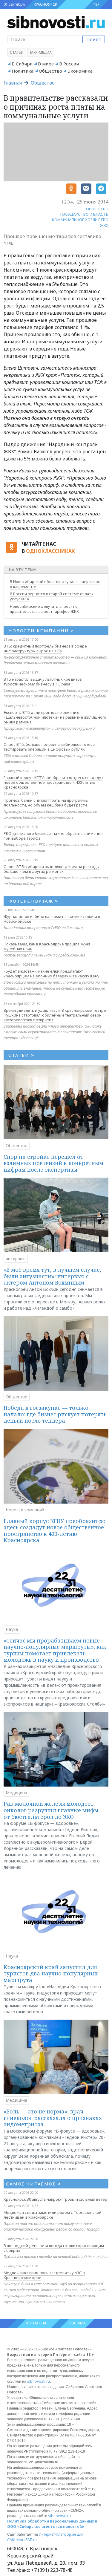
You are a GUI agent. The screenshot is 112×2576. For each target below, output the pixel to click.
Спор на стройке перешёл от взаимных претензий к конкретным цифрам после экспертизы (53, 1163)
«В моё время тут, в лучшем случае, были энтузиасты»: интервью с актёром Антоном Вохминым (52, 1276)
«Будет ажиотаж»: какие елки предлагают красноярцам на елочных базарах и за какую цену (52, 974)
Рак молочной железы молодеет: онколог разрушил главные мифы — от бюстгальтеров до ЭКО (54, 1810)
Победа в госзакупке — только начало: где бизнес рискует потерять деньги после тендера (55, 1414)
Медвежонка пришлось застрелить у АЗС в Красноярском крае (44, 2275)
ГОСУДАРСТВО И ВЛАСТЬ (84, 214)
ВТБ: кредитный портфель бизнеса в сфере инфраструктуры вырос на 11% (45, 648)
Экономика (80, 71)
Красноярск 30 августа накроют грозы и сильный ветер (55, 2199)
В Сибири (22, 64)
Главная (13, 83)
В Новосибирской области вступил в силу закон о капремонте (55, 584)
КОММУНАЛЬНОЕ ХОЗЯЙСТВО (80, 220)
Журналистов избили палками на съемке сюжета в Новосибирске (52, 919)
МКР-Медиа (41, 52)
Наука (12, 1629)
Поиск (94, 39)
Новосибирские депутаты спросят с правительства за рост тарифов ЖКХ (44, 609)
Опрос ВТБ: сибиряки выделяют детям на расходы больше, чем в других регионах (52, 869)
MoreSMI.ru (27, 2540)
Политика (23, 71)
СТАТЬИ (21, 1055)
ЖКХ (104, 225)
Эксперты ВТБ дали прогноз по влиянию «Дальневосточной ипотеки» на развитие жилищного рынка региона (55, 717)
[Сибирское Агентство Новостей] (56, 22)
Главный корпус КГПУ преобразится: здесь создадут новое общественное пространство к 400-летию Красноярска (53, 782)
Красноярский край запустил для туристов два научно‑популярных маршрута (51, 1973)
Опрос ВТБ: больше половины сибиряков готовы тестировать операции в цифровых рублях (49, 747)
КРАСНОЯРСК (45, 4)
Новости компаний (25, 1510)
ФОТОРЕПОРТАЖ (33, 901)
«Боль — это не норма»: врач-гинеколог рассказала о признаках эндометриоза (53, 2118)
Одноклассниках (50, 551)
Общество (50, 71)
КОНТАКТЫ (36, 2323)
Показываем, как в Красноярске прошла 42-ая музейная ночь (47, 946)
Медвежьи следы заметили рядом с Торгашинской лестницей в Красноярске (53, 2215)
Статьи (17, 52)
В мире (46, 64)
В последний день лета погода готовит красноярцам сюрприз (54, 2248)
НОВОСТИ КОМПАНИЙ (41, 630)
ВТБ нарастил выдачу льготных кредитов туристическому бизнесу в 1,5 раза (43, 682)
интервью (16, 1258)
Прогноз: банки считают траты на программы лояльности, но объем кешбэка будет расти (46, 803)
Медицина (16, 1793)
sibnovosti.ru (39, 2381)
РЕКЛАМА (78, 2323)
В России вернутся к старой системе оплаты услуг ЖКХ (52, 596)
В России (69, 64)
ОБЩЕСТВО (97, 209)
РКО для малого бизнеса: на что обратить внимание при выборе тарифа (53, 836)
